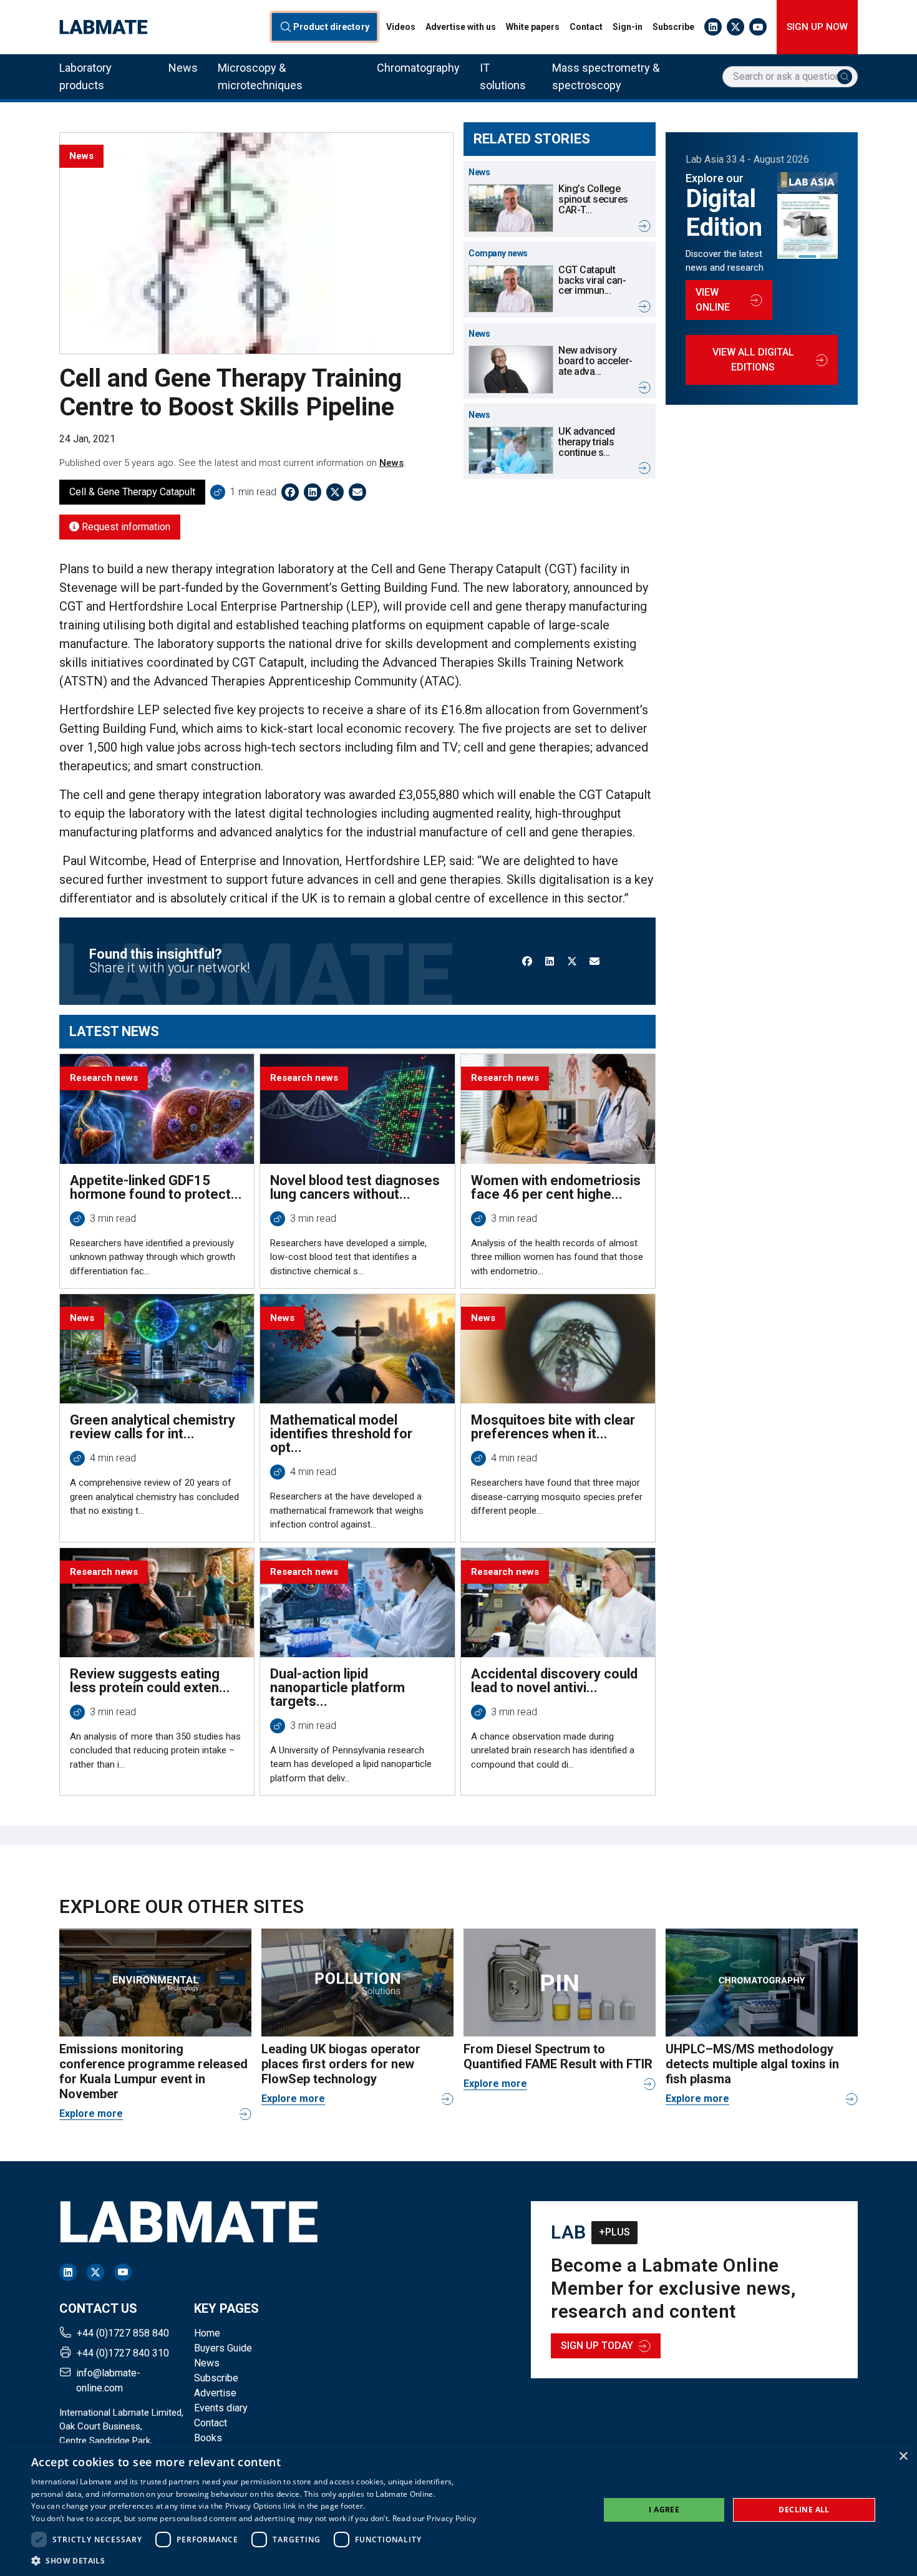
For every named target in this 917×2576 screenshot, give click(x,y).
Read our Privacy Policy (434, 2518)
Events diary (221, 2408)
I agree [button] (664, 2510)
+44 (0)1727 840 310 (123, 2353)
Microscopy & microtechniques (260, 76)
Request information (125, 527)
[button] (254, 2560)
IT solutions (503, 76)
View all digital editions (753, 360)
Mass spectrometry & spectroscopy (606, 76)
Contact (586, 27)
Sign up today (597, 2346)
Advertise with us (461, 27)
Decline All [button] (804, 2510)
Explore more (91, 2114)
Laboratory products (85, 76)
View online (713, 300)
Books (208, 2438)
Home (207, 2333)
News (183, 68)
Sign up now (817, 27)
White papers (533, 27)
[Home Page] (104, 27)
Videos (401, 27)
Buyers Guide (223, 2348)
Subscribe (673, 27)
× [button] (903, 2457)
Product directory (331, 27)
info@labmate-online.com (108, 2380)
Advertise (215, 2393)
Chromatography (418, 68)
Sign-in (628, 27)
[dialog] (458, 2510)
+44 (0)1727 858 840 (123, 2333)
